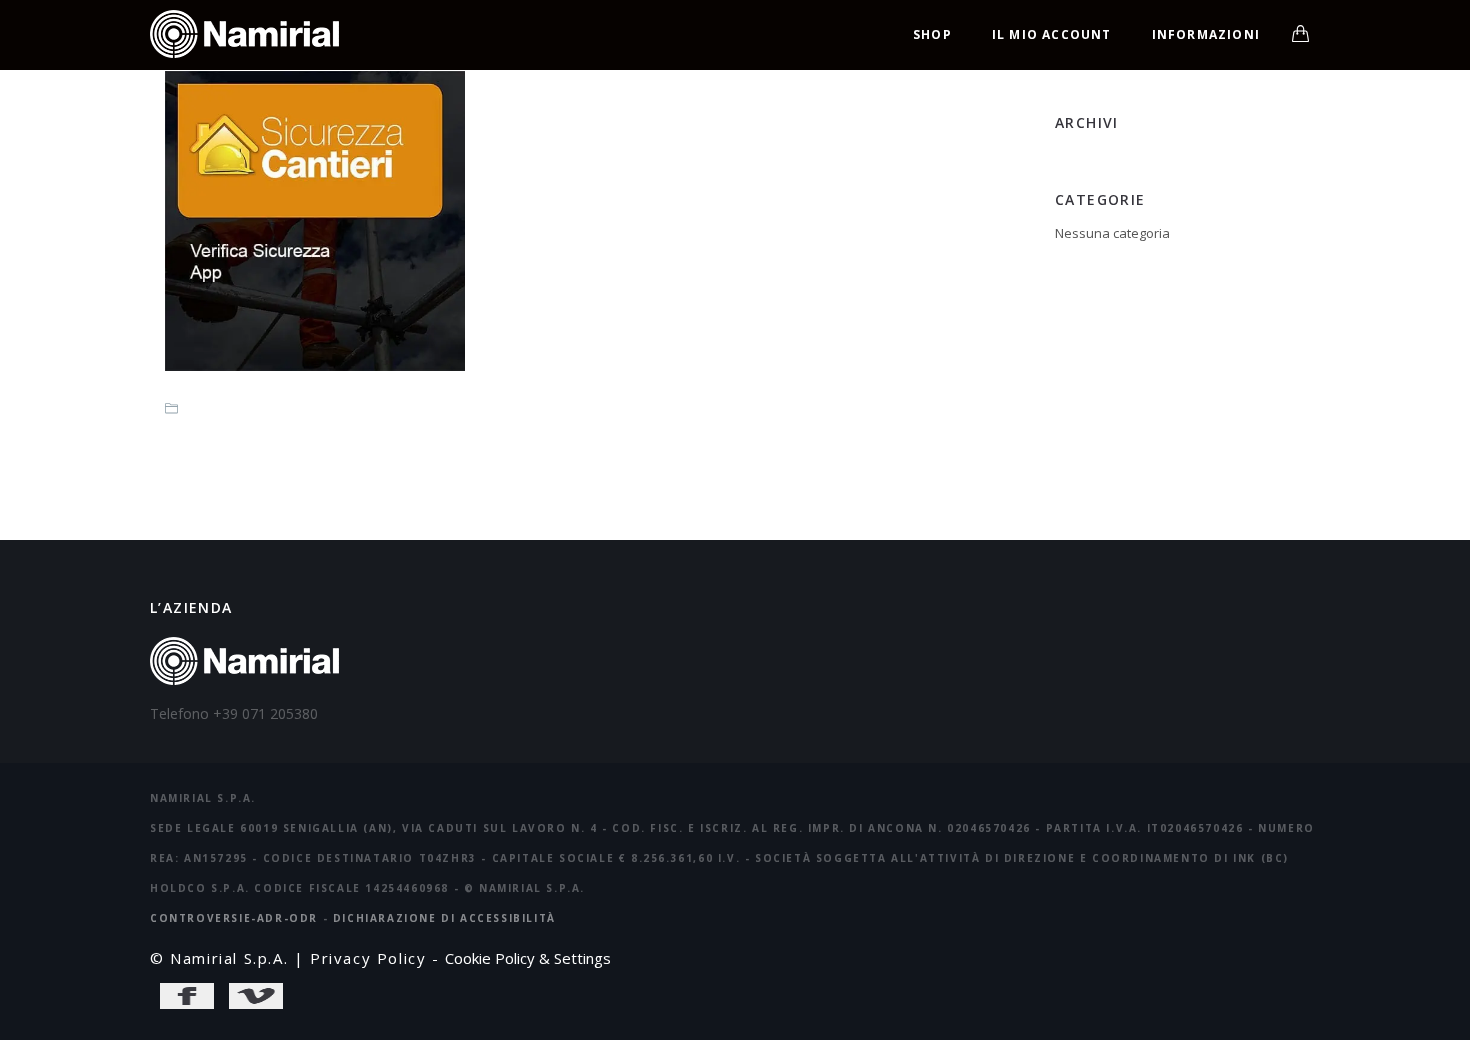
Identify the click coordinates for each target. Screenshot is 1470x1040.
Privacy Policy (368, 958)
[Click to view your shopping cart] (1300, 35)
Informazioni (1206, 34)
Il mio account (1052, 34)
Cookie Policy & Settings (528, 958)
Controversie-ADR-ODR (234, 918)
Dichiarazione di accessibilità (444, 918)
